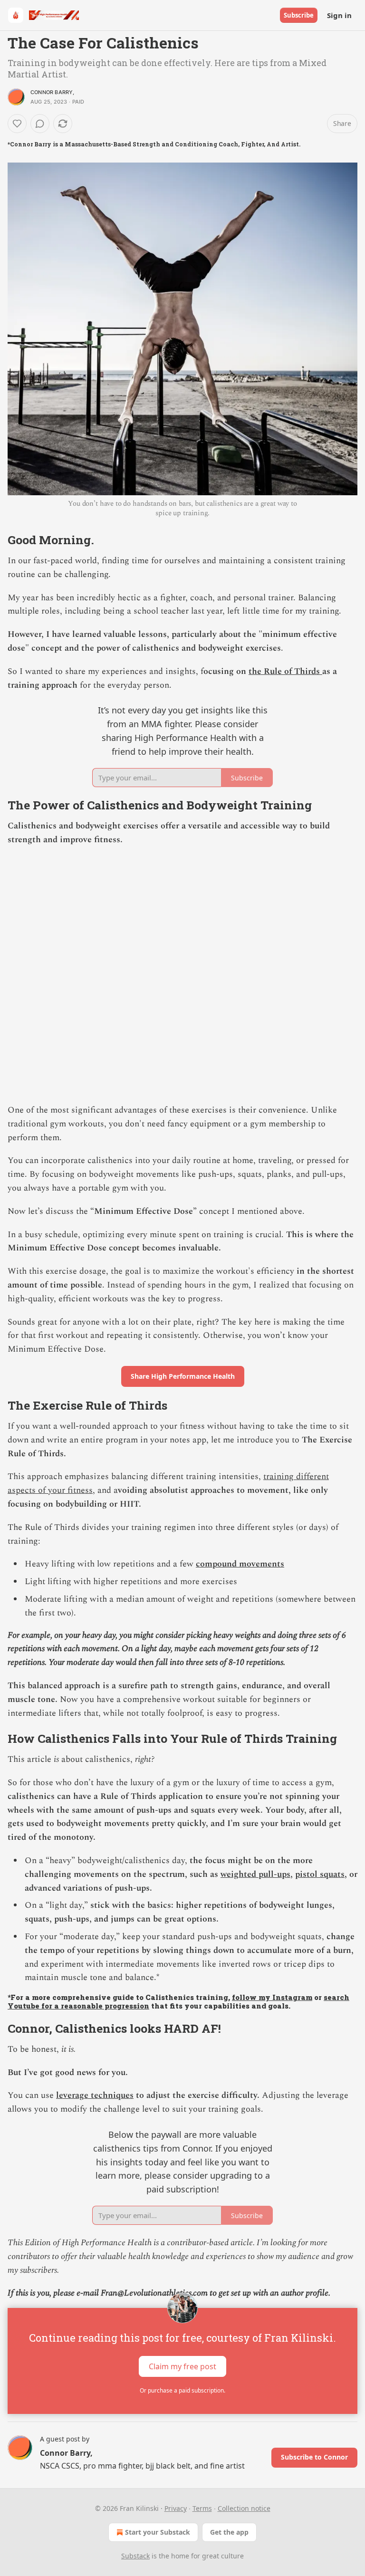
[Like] (17, 124)
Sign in (339, 15)
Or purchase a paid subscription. (182, 2390)
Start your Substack (158, 2532)
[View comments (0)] (40, 124)
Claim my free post (182, 2366)
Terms (202, 2508)
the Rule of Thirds (285, 671)
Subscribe (299, 15)
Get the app (229, 2532)
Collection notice (244, 2508)
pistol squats (320, 1874)
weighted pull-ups (255, 1874)
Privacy (176, 2508)
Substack (135, 2556)
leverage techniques (95, 2095)
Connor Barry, (53, 92)
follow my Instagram (272, 1997)
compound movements (240, 1564)
